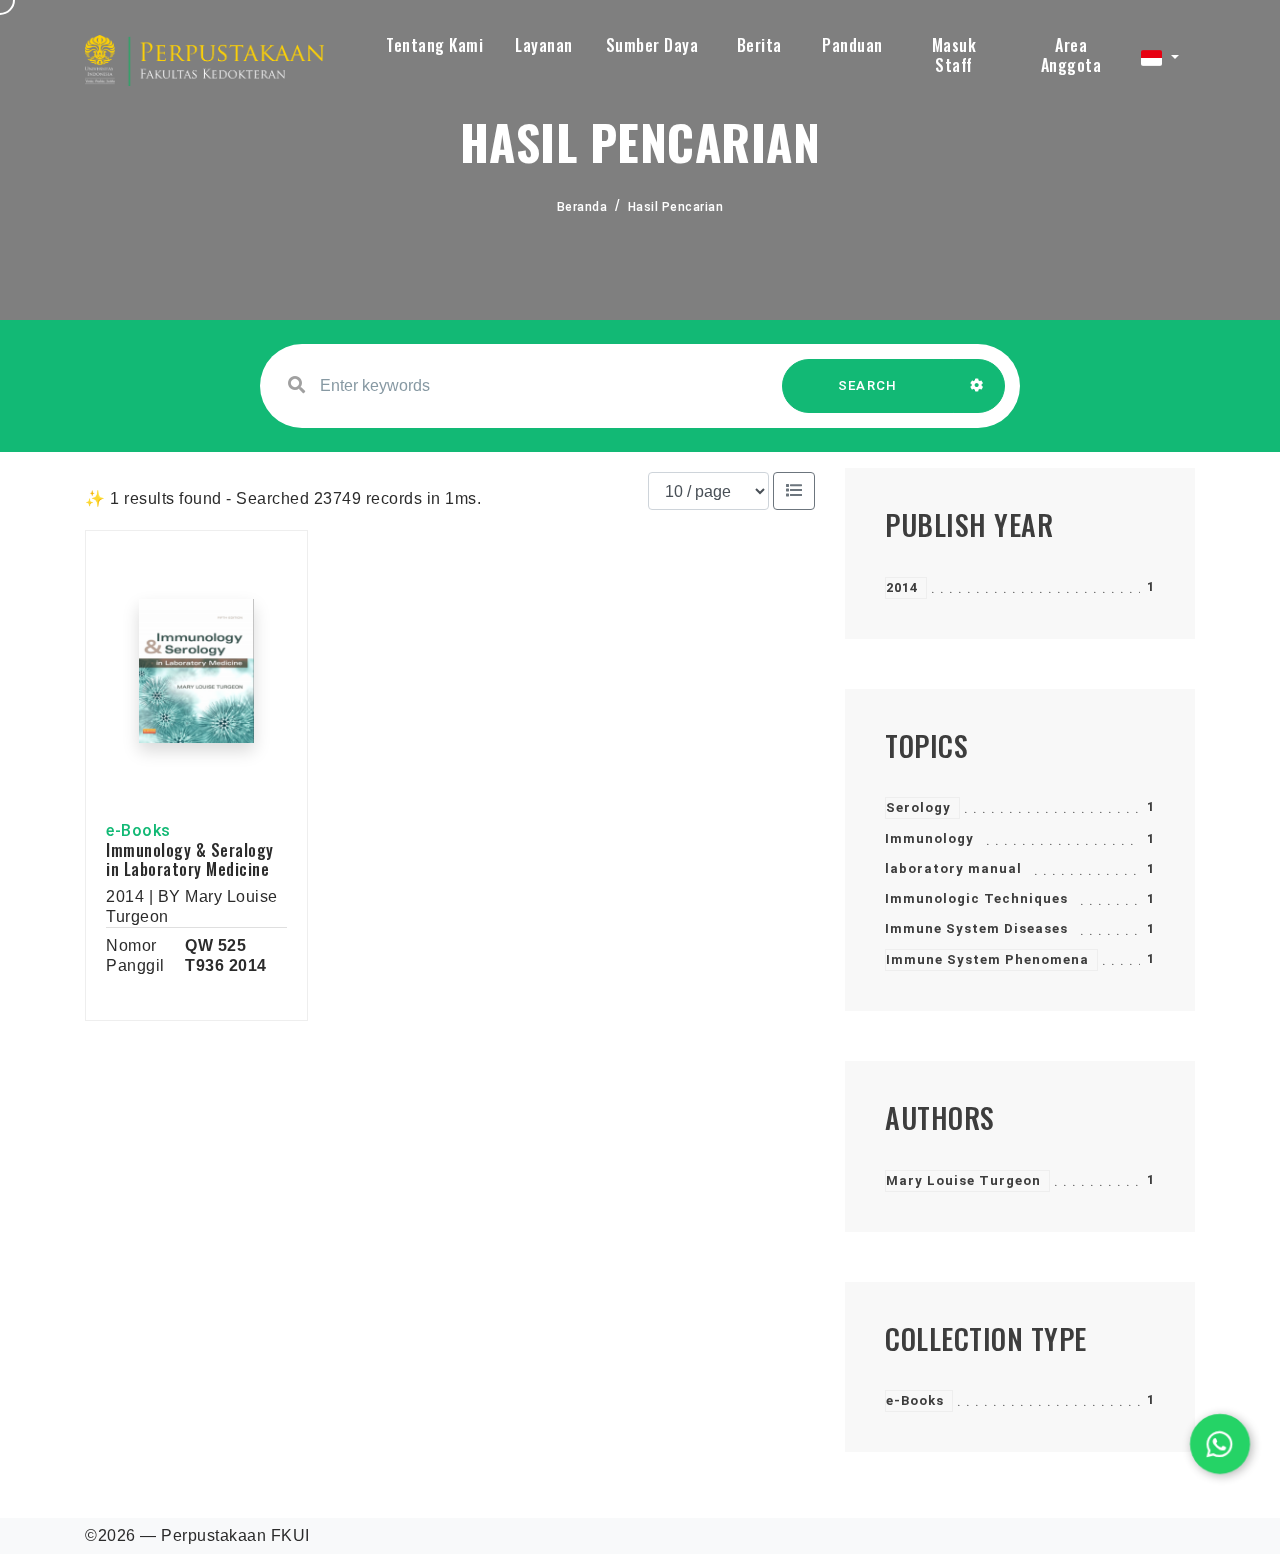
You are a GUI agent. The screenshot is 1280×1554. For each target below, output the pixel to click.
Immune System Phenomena (987, 959)
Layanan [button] (544, 45)
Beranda (582, 207)
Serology (918, 807)
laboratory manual (953, 868)
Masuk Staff (954, 55)
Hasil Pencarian (676, 207)
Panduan (852, 45)
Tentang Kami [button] (434, 45)
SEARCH (868, 385)
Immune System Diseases (976, 928)
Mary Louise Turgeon (963, 1180)
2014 (902, 587)
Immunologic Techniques (976, 898)
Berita (759, 45)
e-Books (915, 1400)
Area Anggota (1071, 55)
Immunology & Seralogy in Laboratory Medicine (190, 859)
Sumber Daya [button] (652, 45)
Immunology (929, 838)
